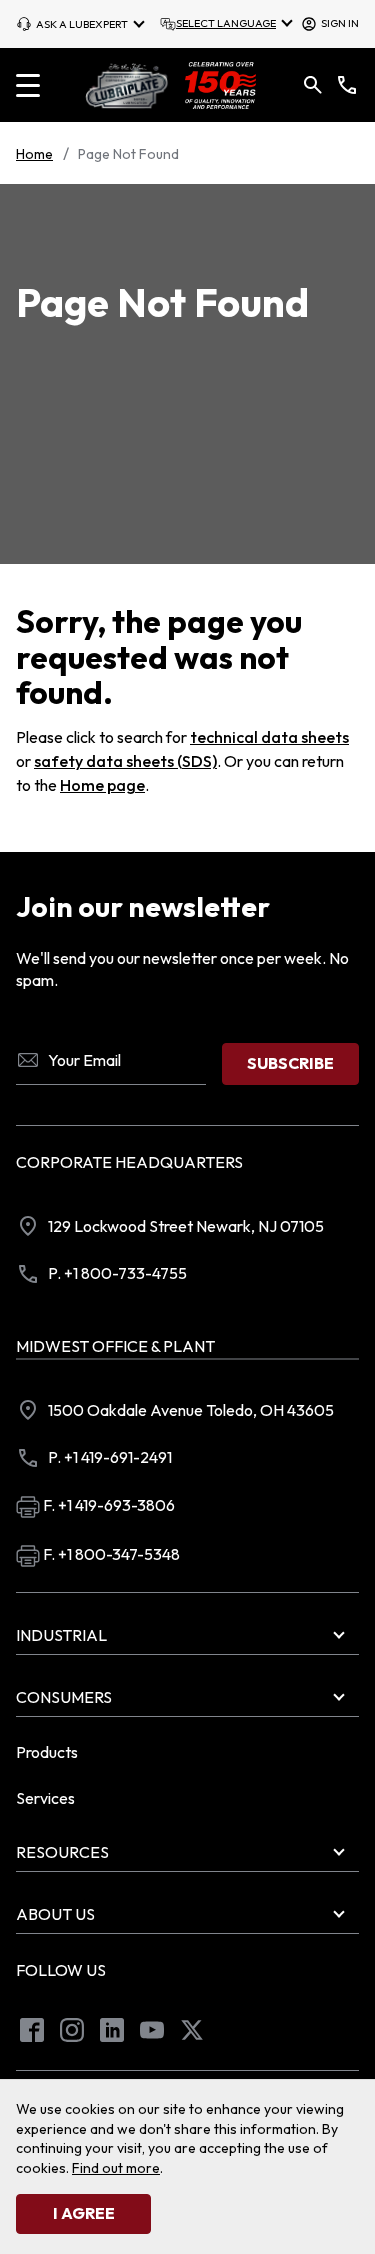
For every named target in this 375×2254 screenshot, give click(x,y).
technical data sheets (269, 737)
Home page (102, 785)
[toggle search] (313, 85)
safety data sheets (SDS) (125, 761)
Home (34, 154)
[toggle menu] (28, 85)
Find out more (116, 2168)
